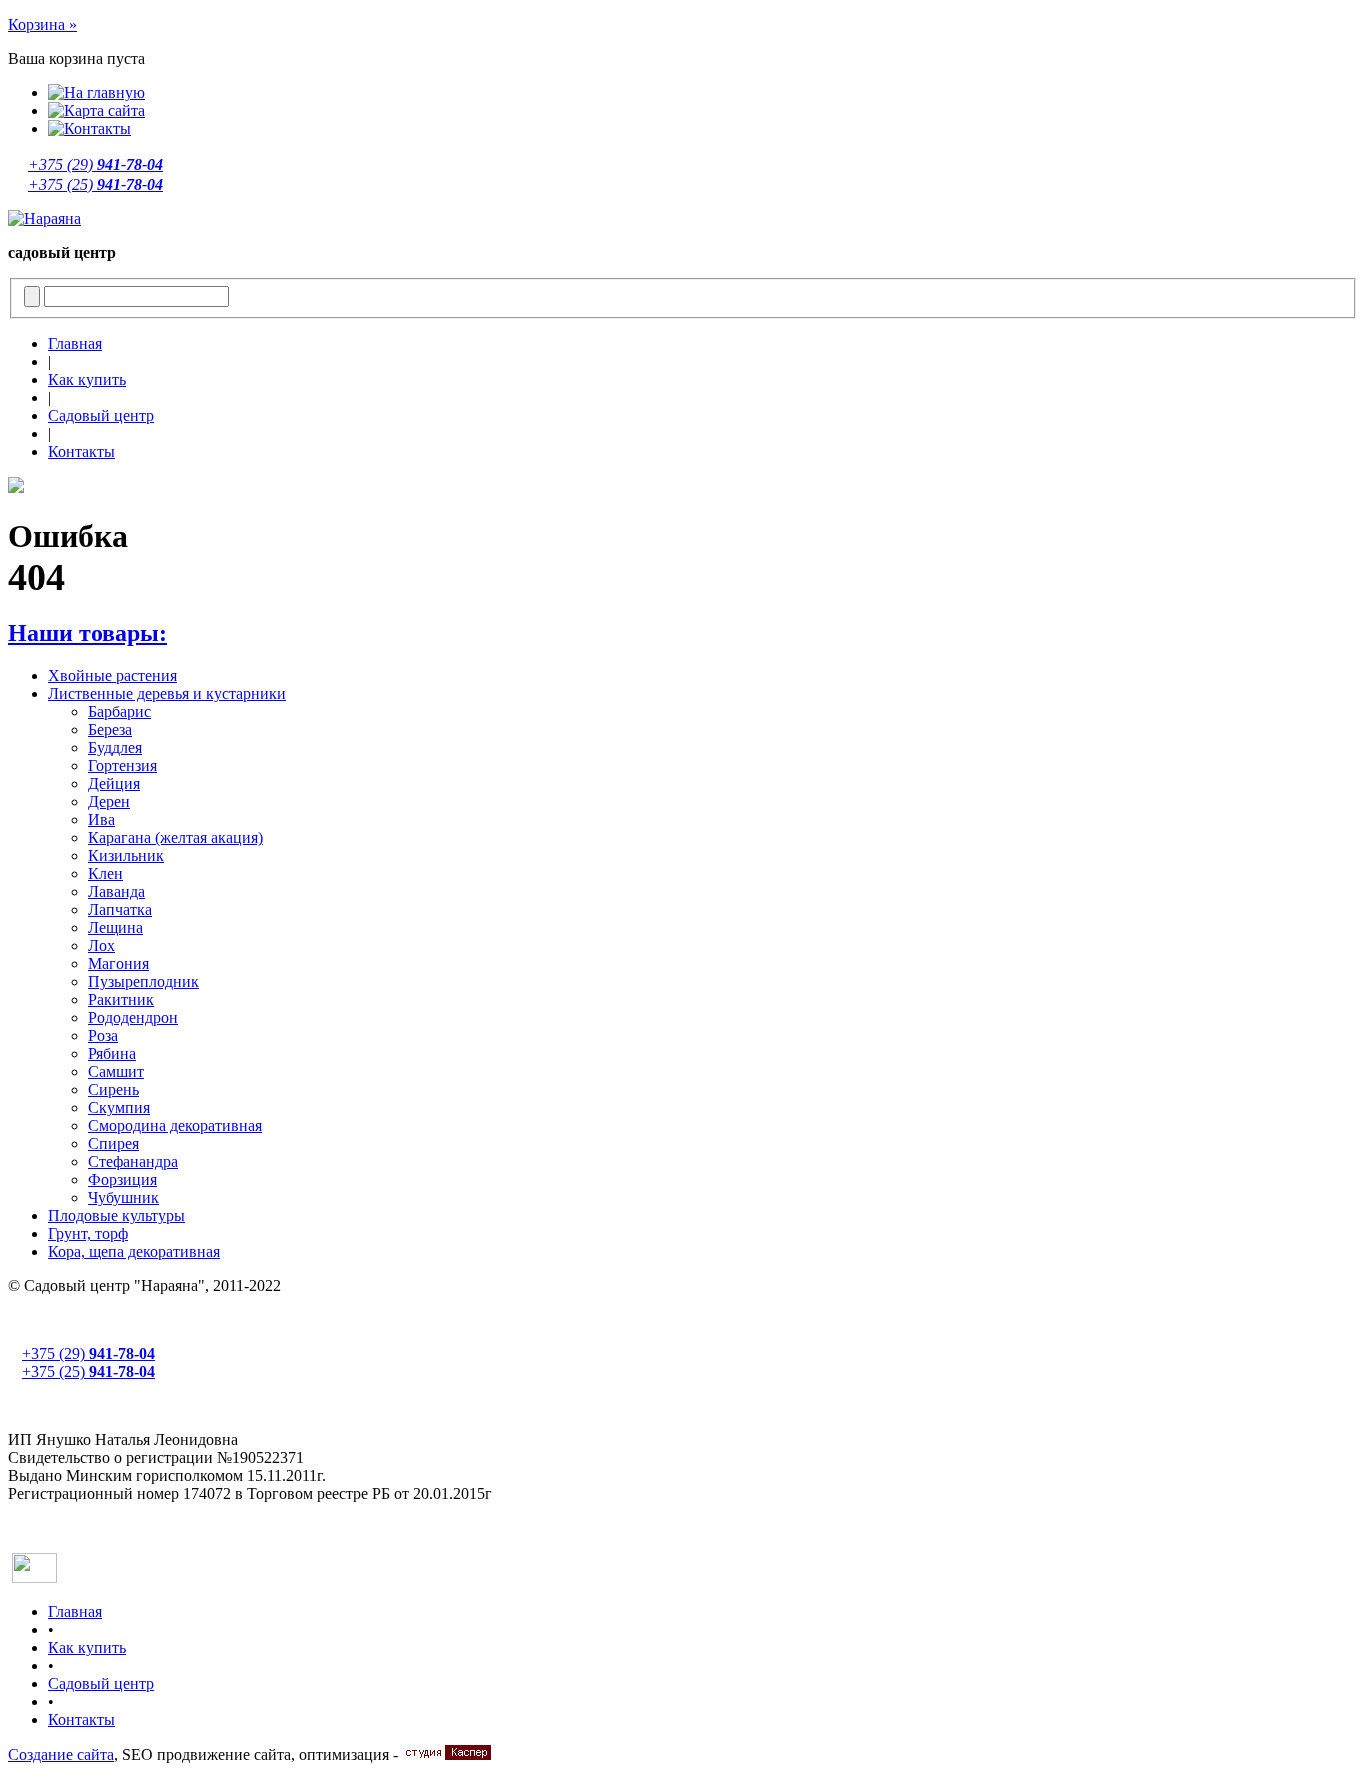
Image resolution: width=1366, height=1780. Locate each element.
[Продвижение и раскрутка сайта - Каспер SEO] (446, 1754)
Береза (110, 729)
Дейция (114, 783)
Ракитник (121, 999)
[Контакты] (89, 128)
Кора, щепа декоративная (134, 1251)
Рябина (112, 1053)
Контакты (81, 451)
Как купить (87, 379)
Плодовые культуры (116, 1215)
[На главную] (96, 92)
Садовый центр (101, 415)
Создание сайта (61, 1754)
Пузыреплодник (143, 981)
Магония (118, 963)
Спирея (113, 1143)
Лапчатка (120, 909)
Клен (105, 873)
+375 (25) (95, 184)
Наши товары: (87, 633)
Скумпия (119, 1107)
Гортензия (122, 765)
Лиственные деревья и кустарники (167, 693)
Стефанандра (133, 1161)
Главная (75, 343)
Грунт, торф (88, 1233)
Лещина (115, 927)
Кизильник (126, 855)
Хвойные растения (112, 675)
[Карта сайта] (96, 110)
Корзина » (42, 24)
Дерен (109, 801)
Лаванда (116, 891)
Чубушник (123, 1197)
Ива (101, 819)
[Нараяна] (44, 218)
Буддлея (115, 747)
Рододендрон (133, 1017)
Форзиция (122, 1179)
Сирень (113, 1089)
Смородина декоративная (175, 1125)
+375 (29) (95, 164)
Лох (101, 945)
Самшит (116, 1071)
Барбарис (119, 711)
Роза (103, 1035)
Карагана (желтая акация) (175, 837)
